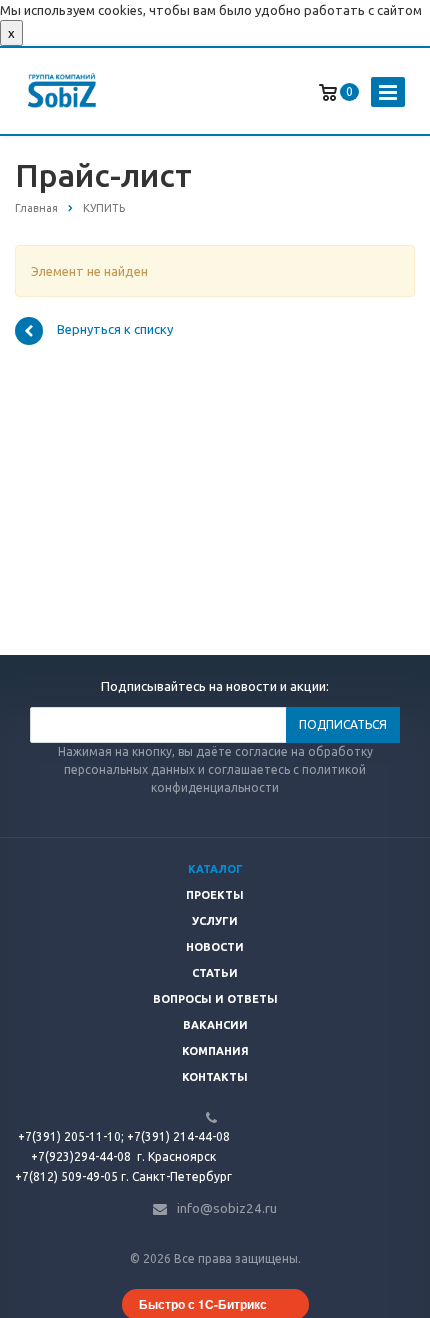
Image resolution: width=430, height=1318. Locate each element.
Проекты (215, 895)
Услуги (215, 921)
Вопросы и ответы (215, 999)
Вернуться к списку (115, 330)
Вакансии (215, 1025)
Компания (215, 1051)
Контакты (215, 1077)
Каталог (215, 869)
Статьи (215, 973)
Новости (215, 947)
